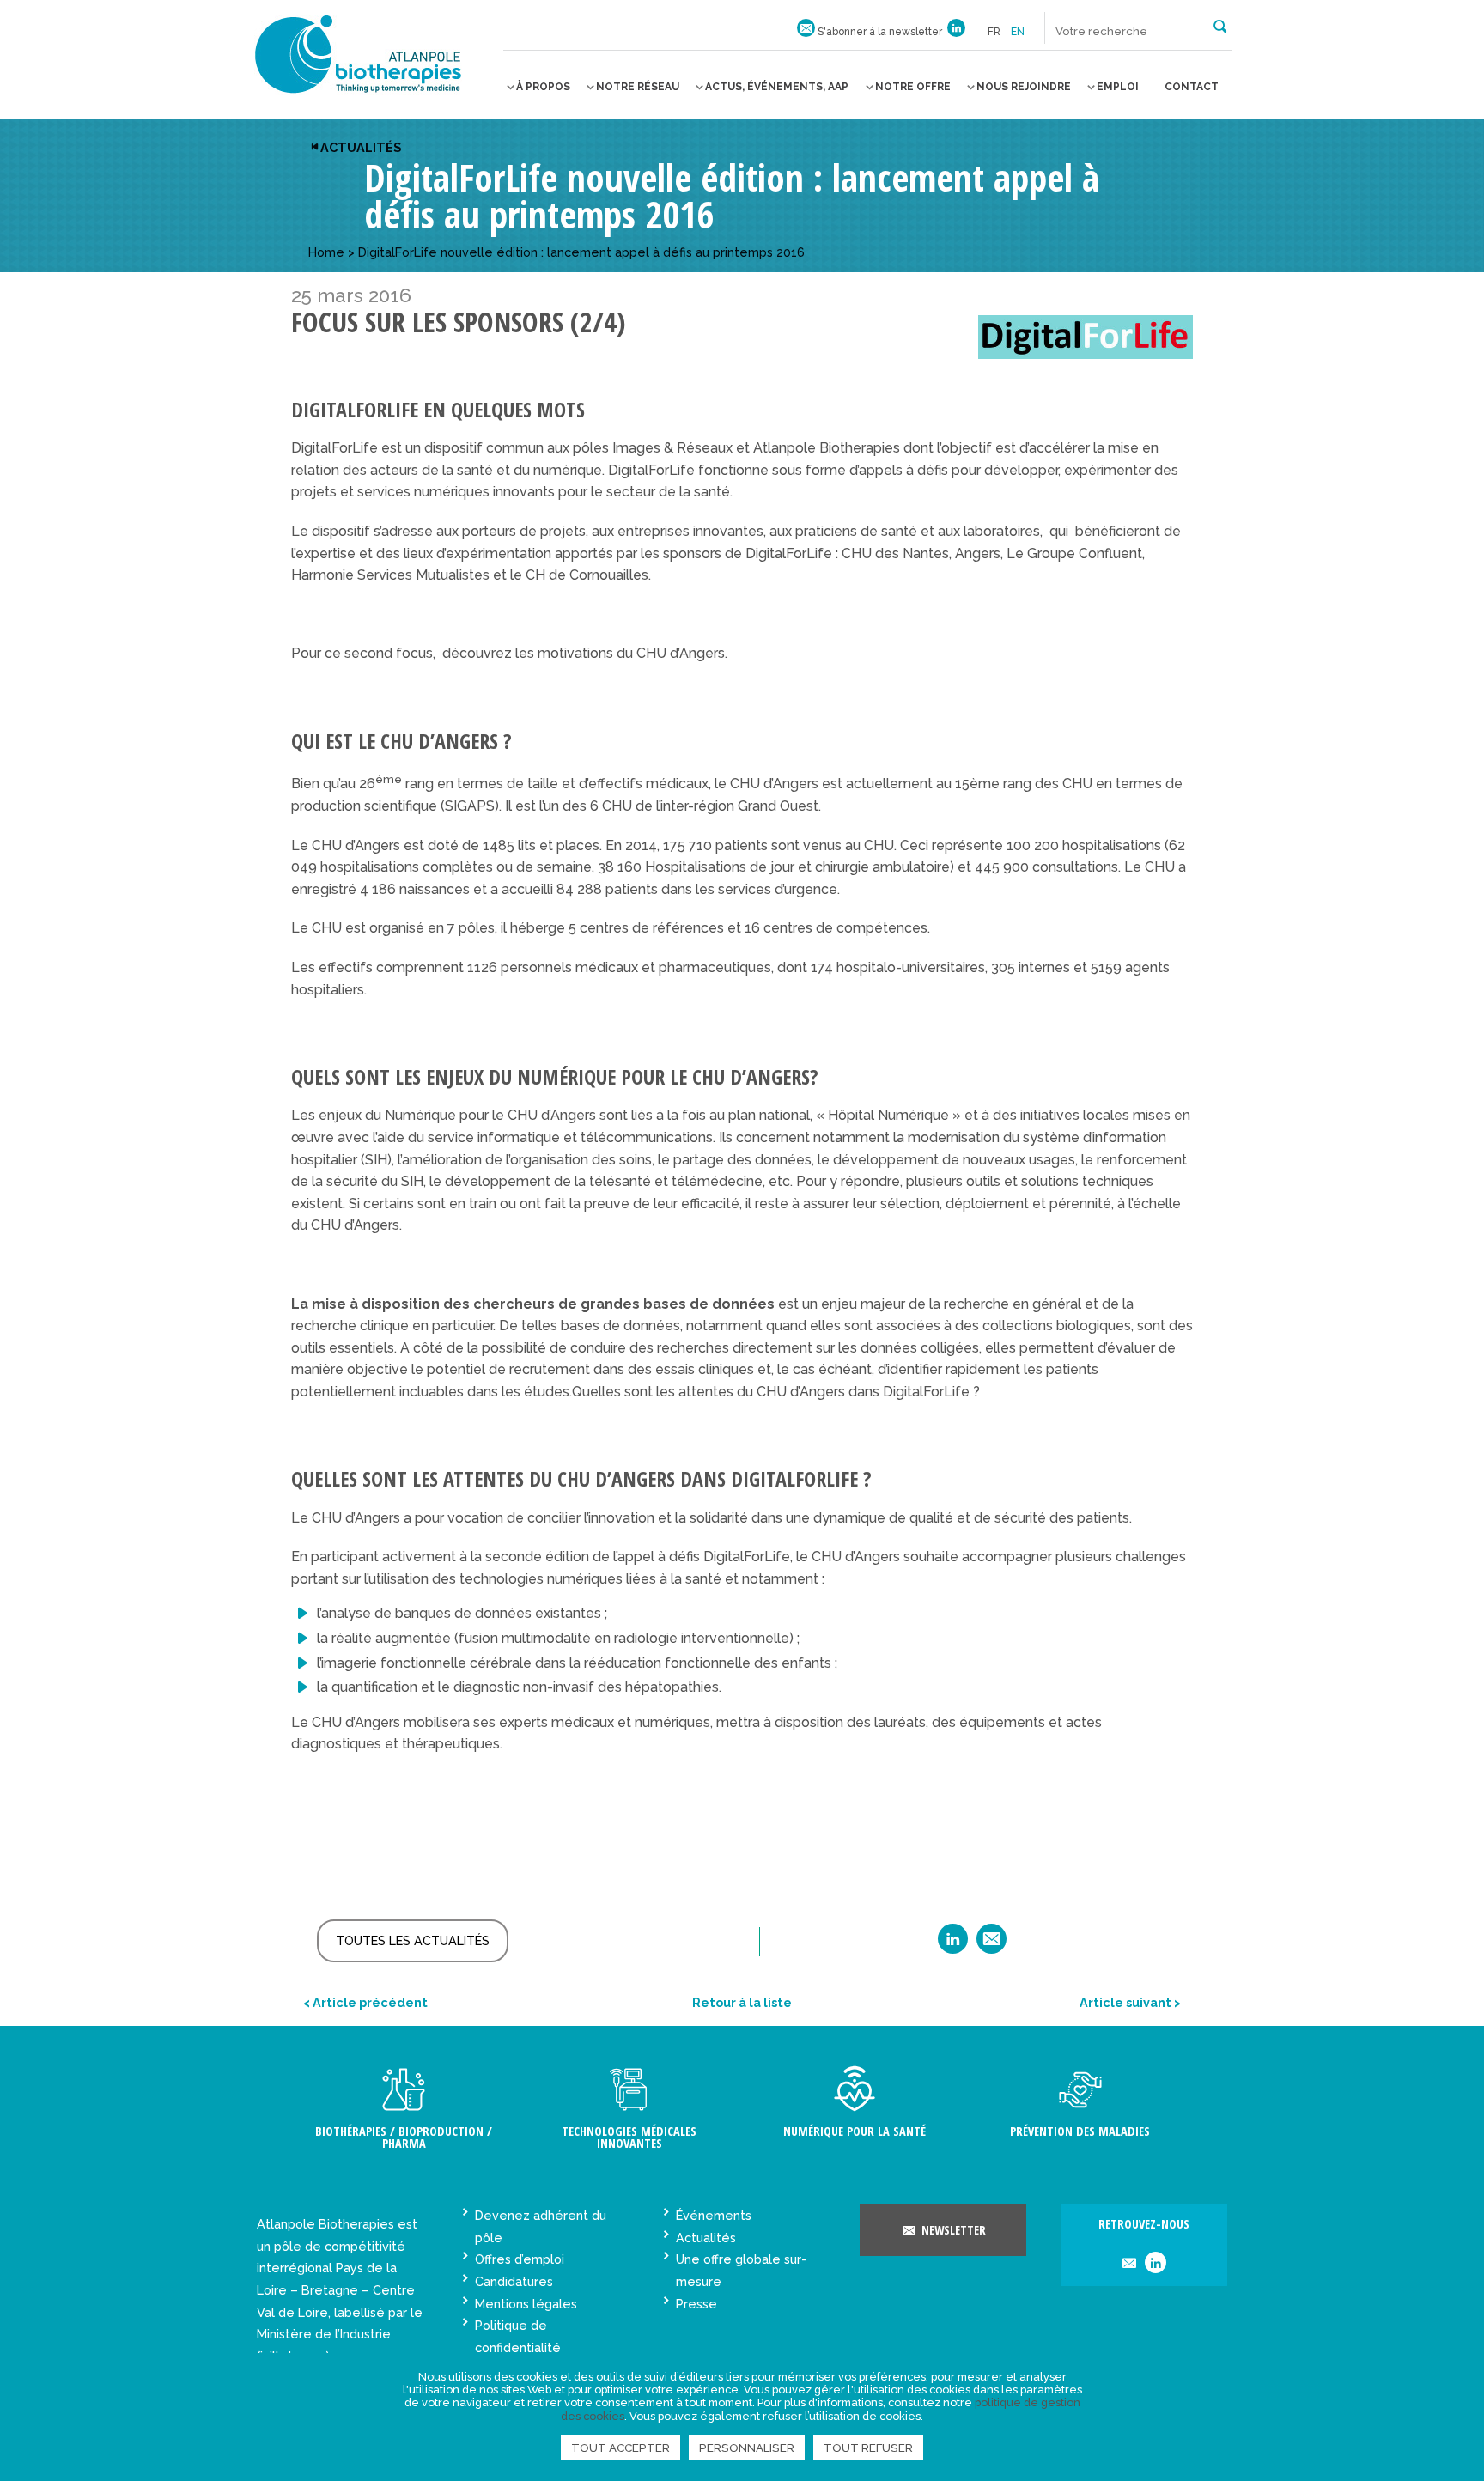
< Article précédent (365, 2002)
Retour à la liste (742, 2002)
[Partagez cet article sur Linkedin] (953, 1945)
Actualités (361, 147)
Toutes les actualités (413, 1940)
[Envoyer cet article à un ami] (991, 1945)
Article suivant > (1130, 2002)
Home (326, 252)
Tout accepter (620, 2448)
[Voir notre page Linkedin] (956, 32)
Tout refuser (868, 2448)
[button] (1220, 25)
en (1018, 32)
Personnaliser (747, 2448)
